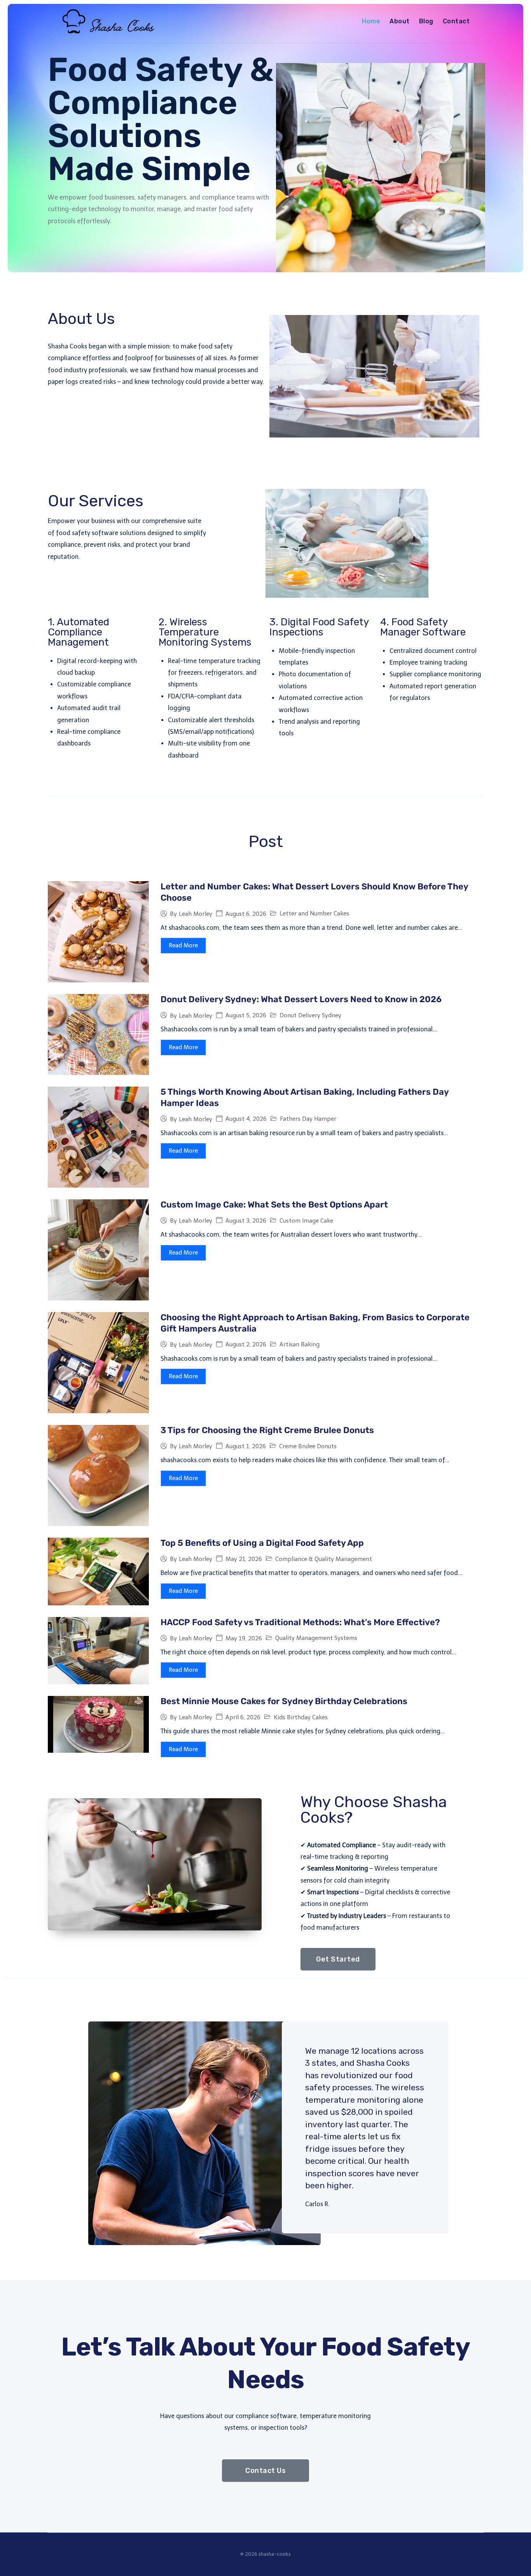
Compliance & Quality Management (324, 1559)
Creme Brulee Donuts (308, 1446)
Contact (456, 21)
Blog (426, 21)
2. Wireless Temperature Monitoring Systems (205, 632)
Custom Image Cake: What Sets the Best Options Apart (274, 1205)
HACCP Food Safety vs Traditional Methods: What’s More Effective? (300, 1622)
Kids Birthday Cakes (301, 1717)
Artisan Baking (300, 1344)
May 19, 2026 (244, 1639)
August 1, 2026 (246, 1446)
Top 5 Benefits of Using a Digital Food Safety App (262, 1543)
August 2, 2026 (246, 1345)
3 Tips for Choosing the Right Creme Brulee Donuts (267, 1430)
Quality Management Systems (316, 1638)
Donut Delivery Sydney (310, 1015)
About (399, 21)
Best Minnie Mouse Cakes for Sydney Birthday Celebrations (284, 1701)
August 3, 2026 (246, 1221)
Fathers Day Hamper (308, 1119)
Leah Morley (196, 914)
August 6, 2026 (246, 914)
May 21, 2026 (244, 1559)
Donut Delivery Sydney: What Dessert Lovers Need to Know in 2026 (301, 999)
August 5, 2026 (246, 1016)
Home (371, 21)
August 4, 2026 (246, 1119)
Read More (183, 945)
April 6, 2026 (243, 1718)
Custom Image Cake (306, 1221)
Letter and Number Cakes (314, 913)
